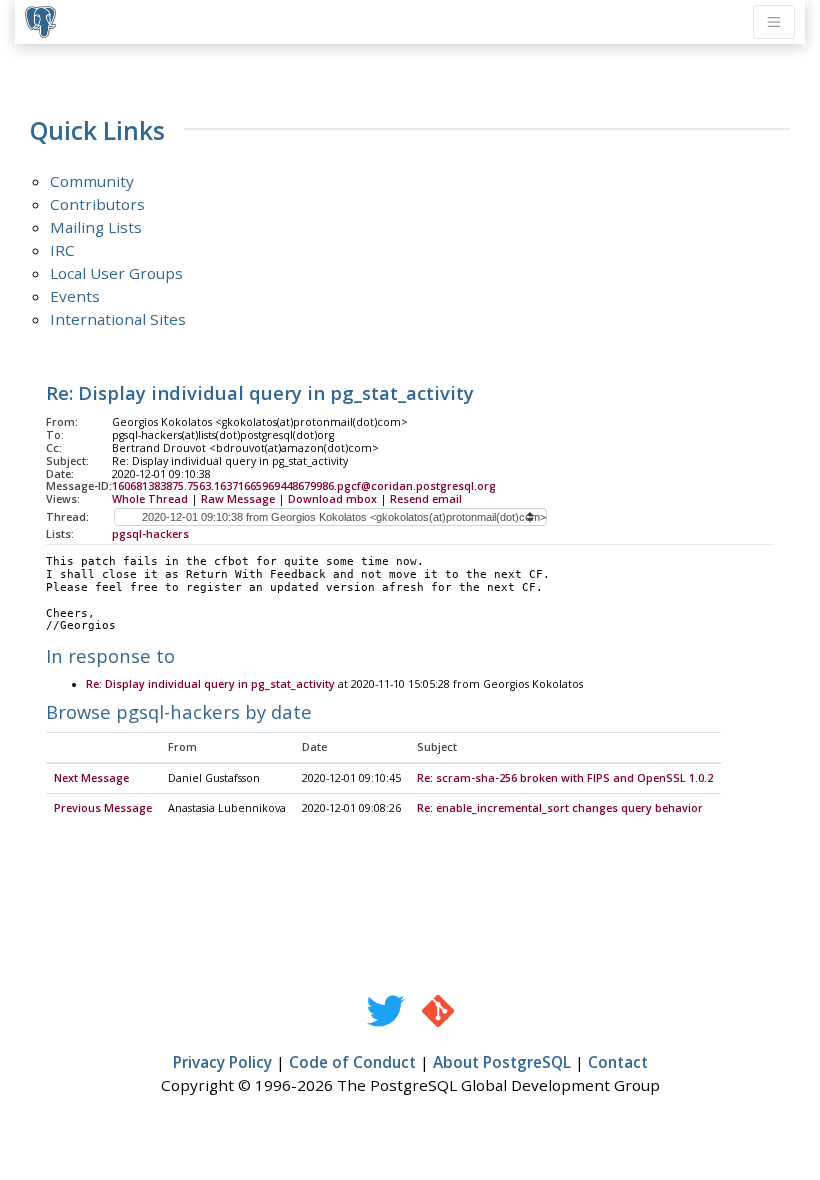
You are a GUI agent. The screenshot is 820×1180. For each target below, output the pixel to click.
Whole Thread (150, 499)
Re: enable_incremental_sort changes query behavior (560, 808)
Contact (618, 1062)
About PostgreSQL (502, 1062)
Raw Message (238, 499)
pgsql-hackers (150, 534)
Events (75, 296)
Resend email (426, 499)
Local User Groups (116, 273)
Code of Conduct (352, 1062)
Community (92, 181)
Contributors (97, 204)
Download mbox (332, 499)
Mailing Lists (96, 227)
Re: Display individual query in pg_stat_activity (210, 684)
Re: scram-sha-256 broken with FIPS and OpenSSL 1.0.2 (565, 778)
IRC (62, 250)
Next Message (91, 778)
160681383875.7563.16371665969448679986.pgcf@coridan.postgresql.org (304, 486)
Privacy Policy (222, 1062)
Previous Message (103, 808)
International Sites (118, 319)
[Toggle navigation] (774, 22)
